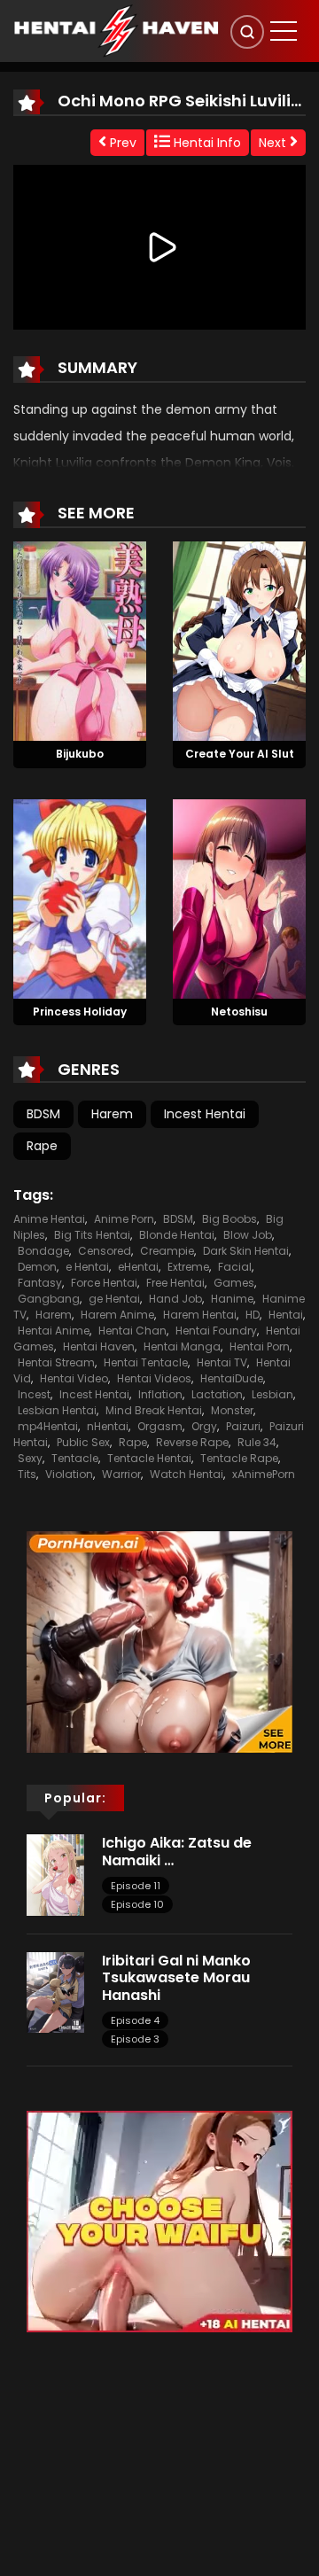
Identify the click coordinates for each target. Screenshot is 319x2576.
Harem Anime (117, 1315)
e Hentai (87, 1267)
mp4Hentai (48, 1426)
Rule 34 (257, 1442)
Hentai (286, 1315)
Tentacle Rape (239, 1458)
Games (234, 1283)
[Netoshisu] (239, 898)
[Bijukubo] (80, 640)
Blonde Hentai (177, 1235)
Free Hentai (175, 1283)
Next (274, 143)
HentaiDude (232, 1378)
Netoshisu (239, 1012)
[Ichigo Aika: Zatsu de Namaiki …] (55, 1874)
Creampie (167, 1251)
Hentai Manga (182, 1346)
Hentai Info (206, 143)
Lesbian (272, 1394)
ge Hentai (114, 1299)
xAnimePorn (264, 1474)
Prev (121, 143)
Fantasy (40, 1283)
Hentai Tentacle (146, 1362)
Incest (34, 1394)
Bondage (43, 1251)
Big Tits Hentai (92, 1235)
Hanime (232, 1299)
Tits (27, 1474)
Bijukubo (80, 754)
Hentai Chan (132, 1331)
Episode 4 (135, 2020)
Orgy (204, 1426)
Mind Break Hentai (154, 1410)
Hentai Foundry (216, 1331)
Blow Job (248, 1235)
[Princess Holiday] (80, 898)
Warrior (121, 1474)
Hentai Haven (99, 1346)
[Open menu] (284, 31)
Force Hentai (104, 1283)
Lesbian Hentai (57, 1410)
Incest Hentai (205, 1114)
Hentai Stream (56, 1362)
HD (253, 1315)
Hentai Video (74, 1378)
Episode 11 (136, 1886)
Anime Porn (124, 1219)
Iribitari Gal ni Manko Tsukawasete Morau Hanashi (176, 1977)
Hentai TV (222, 1362)
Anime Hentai (49, 1219)
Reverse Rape (192, 1442)
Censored (105, 1251)
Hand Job (175, 1299)
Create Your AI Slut (240, 754)
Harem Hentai (200, 1315)
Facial (235, 1267)
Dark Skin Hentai (246, 1251)
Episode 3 (135, 2039)
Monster (232, 1410)
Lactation (217, 1394)
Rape (42, 1146)
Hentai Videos (154, 1378)
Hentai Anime (54, 1331)
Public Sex (83, 1442)
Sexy (30, 1458)
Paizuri (243, 1426)
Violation (69, 1474)
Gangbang (49, 1299)
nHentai (108, 1426)
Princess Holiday (80, 1012)
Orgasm (160, 1426)
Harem (112, 1114)
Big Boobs (230, 1219)
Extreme (188, 1267)
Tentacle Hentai (149, 1458)
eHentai (138, 1267)
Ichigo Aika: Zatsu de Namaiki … (177, 1851)
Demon (37, 1267)
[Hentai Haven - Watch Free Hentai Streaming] (116, 30)
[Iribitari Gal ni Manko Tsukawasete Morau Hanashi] (55, 1992)
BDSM (43, 1114)
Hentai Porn (260, 1346)
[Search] (247, 32)
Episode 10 (137, 1904)
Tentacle (75, 1458)
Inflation (160, 1394)
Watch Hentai (187, 1474)
